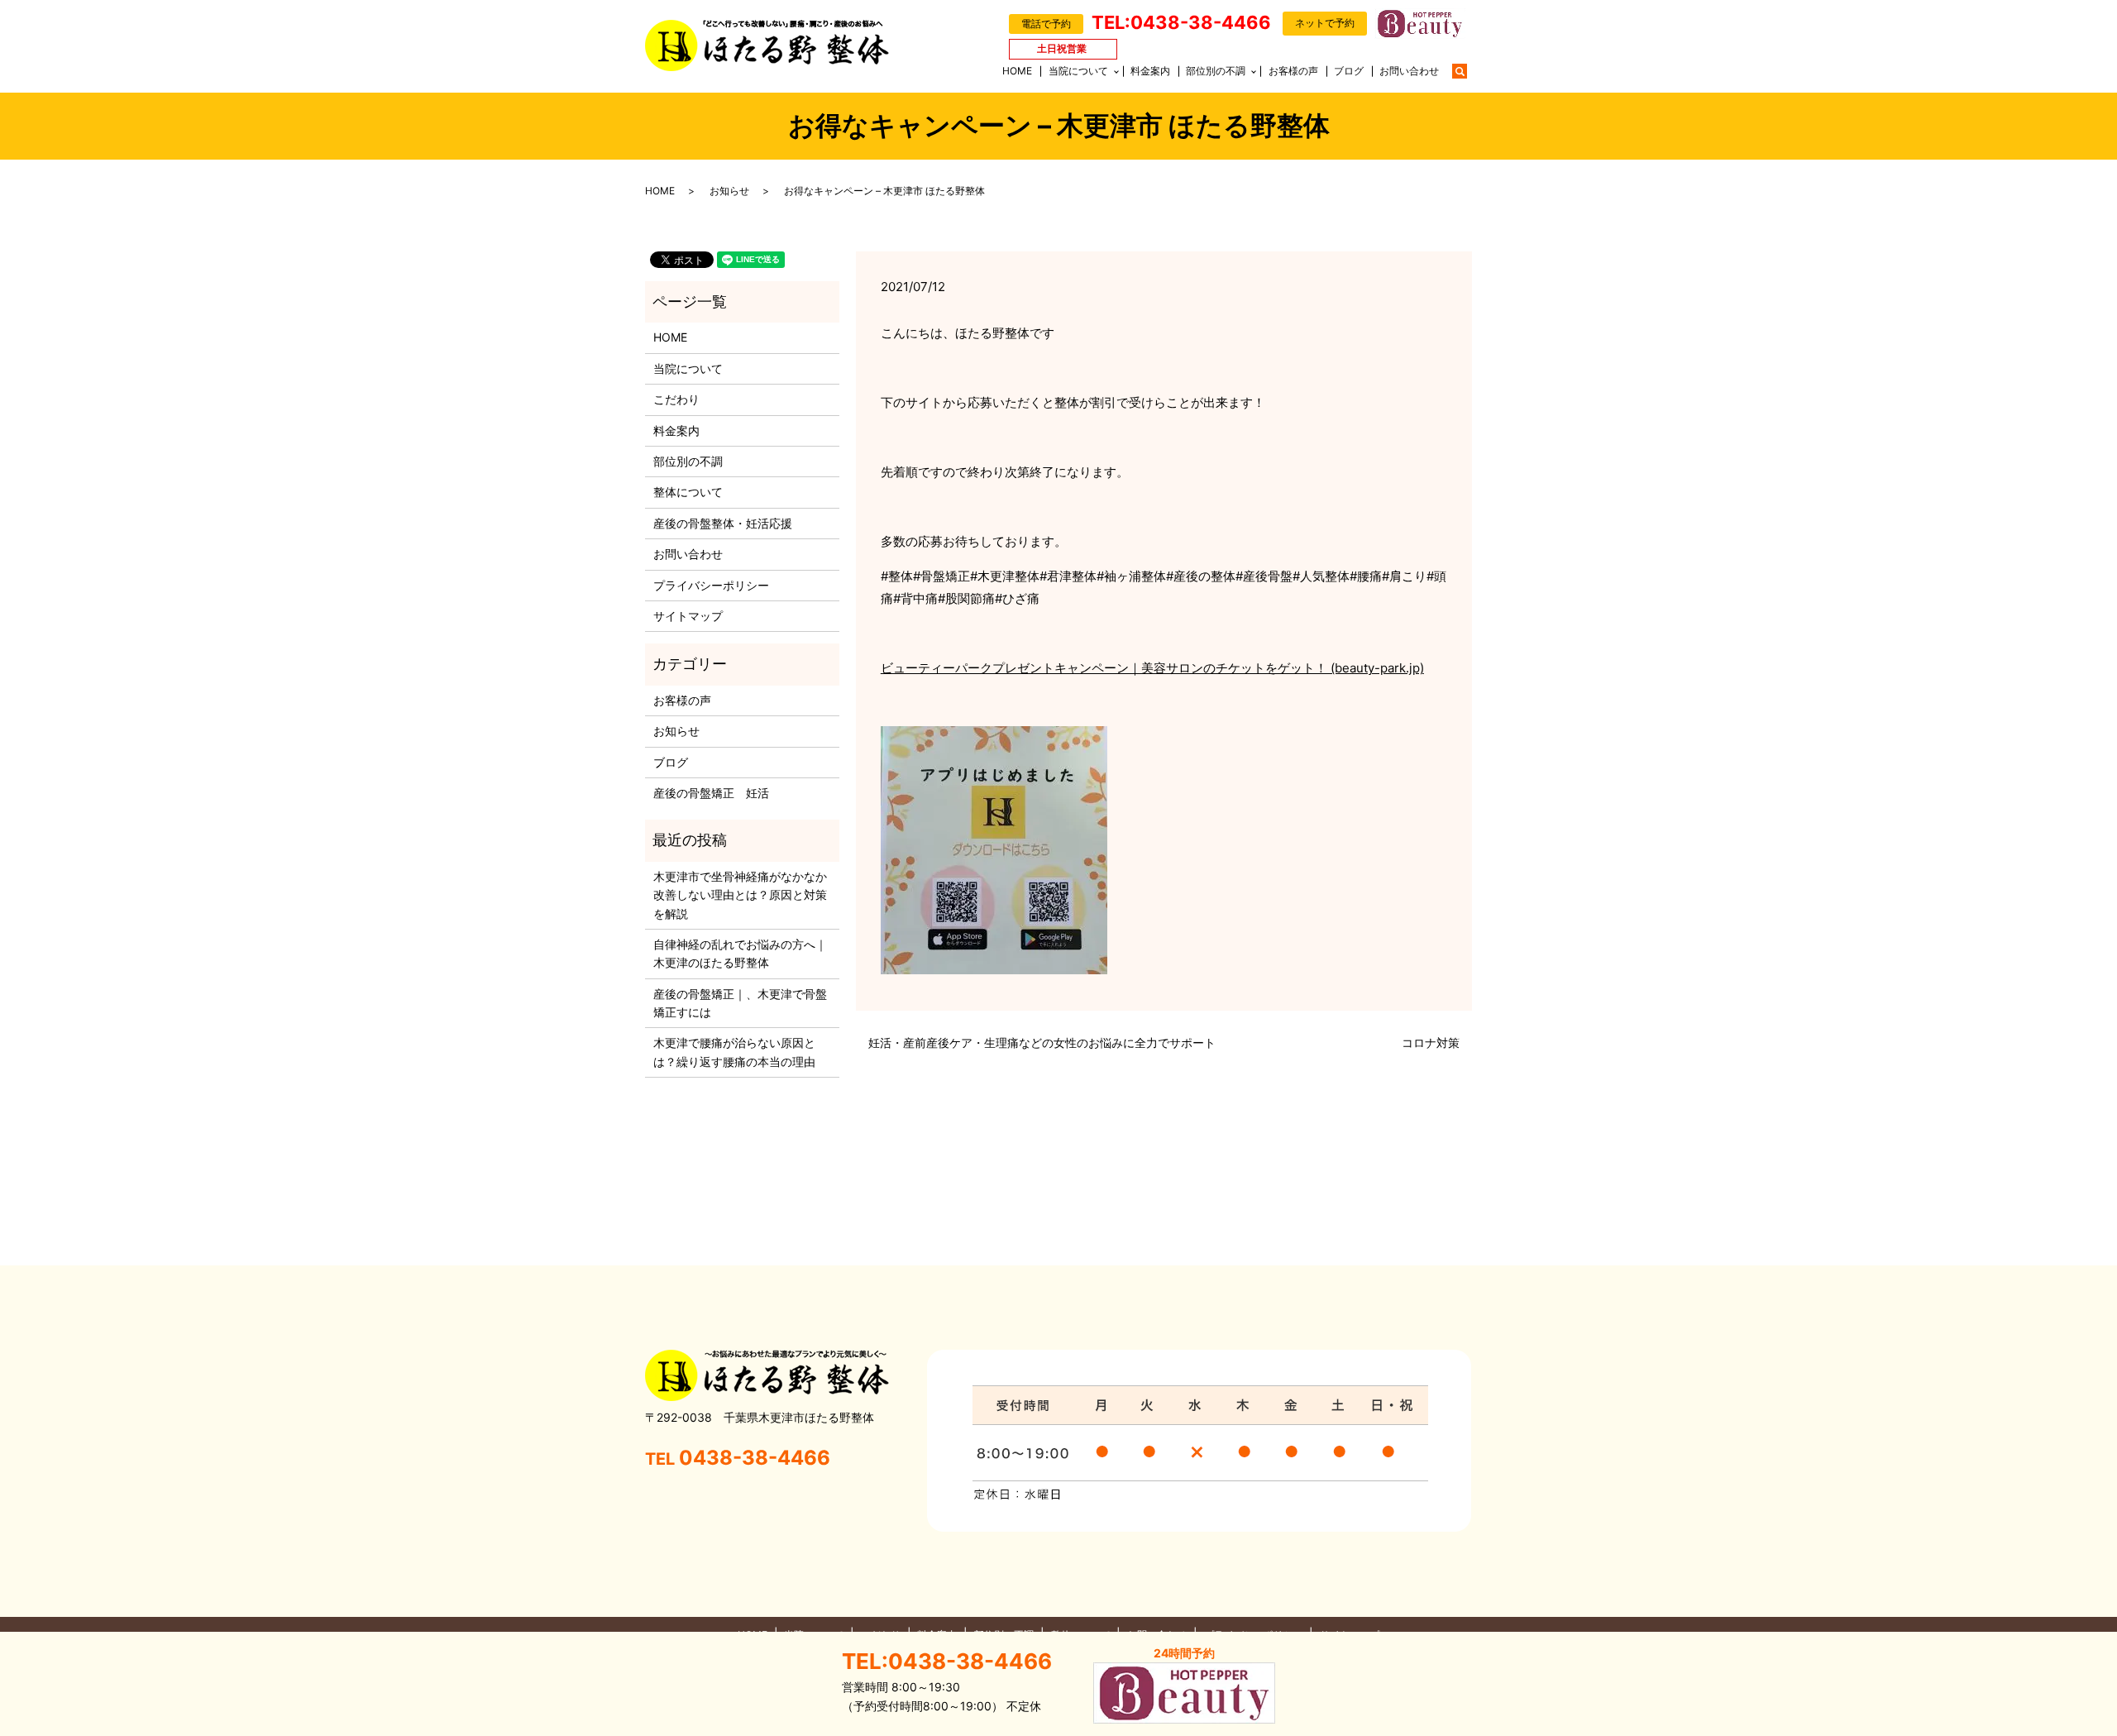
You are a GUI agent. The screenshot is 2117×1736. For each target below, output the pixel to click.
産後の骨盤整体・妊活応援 (723, 523)
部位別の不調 (1216, 71)
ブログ (1349, 71)
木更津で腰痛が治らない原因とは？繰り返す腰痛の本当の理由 (734, 1052)
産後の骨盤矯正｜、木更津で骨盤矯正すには (740, 1003)
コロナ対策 (1431, 1043)
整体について (688, 492)
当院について (1078, 71)
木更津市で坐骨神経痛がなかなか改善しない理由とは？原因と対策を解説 (740, 895)
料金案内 (1150, 71)
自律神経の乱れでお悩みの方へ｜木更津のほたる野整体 (740, 953)
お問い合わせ (1409, 71)
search (1468, 70)
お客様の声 (1293, 71)
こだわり (676, 399)
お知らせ (729, 191)
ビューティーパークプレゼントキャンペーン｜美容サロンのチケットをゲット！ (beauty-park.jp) (1152, 668)
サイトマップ (688, 616)
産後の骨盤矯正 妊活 (711, 793)
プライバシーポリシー (711, 585)
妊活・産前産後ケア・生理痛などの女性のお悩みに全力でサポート (1042, 1043)
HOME (1017, 71)
